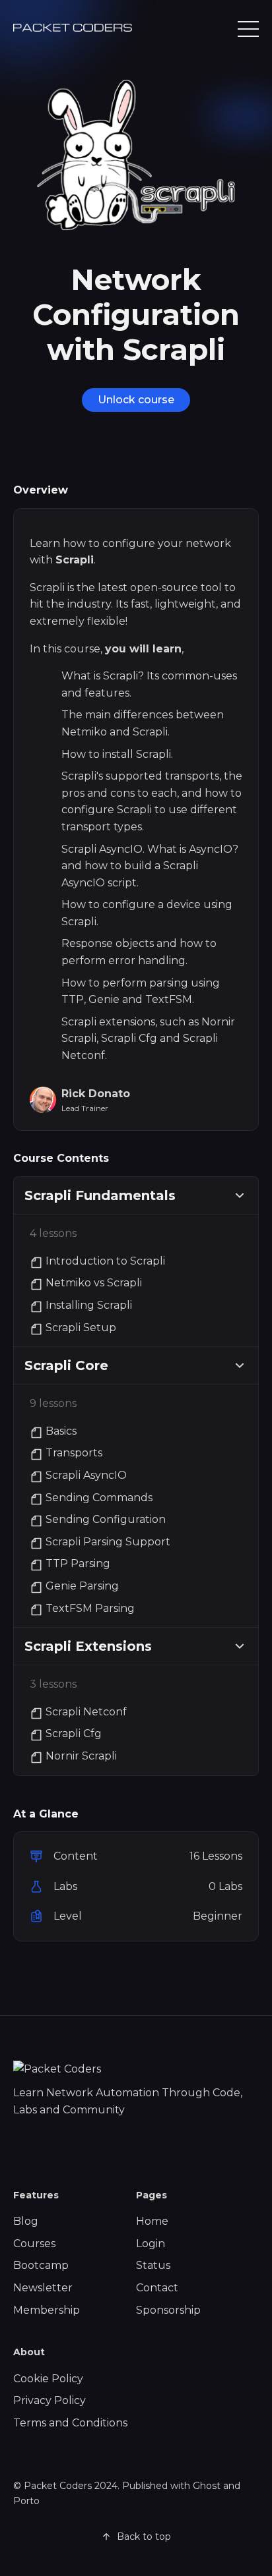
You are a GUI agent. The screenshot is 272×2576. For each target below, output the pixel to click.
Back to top (144, 2536)
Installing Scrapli (89, 1305)
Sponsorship (168, 2310)
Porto (26, 2501)
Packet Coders (58, 2486)
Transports (74, 1453)
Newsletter (43, 2288)
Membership (47, 2310)
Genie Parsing (82, 1586)
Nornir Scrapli (81, 1756)
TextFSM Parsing (90, 1608)
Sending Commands (99, 1498)
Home (152, 2221)
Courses (34, 2244)
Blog (26, 2221)
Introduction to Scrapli (105, 1261)
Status (153, 2265)
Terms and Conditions (70, 2423)
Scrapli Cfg (74, 1733)
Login (151, 2244)
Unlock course (136, 400)
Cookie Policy (48, 2379)
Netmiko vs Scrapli (94, 1283)
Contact (157, 2288)
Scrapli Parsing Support (108, 1542)
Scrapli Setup (81, 1328)
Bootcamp (41, 2265)
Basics (61, 1431)
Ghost (207, 2486)
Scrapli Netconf (86, 1712)
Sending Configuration (106, 1519)
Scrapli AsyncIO (86, 1475)
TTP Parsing (78, 1563)
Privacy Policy (50, 2400)
